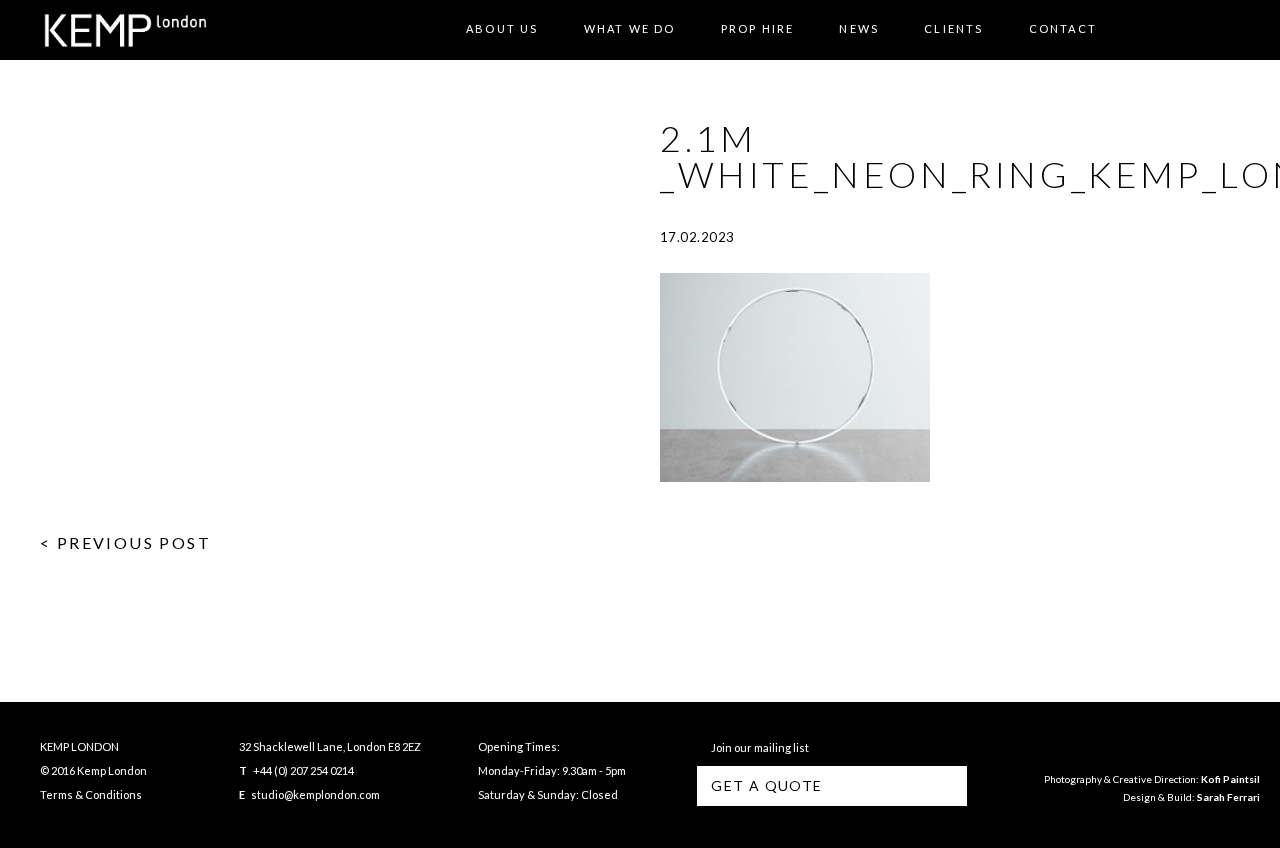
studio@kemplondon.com (315, 794)
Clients (953, 28)
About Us (502, 28)
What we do (630, 28)
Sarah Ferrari (1228, 797)
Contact (1063, 28)
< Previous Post (125, 542)
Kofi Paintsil (1230, 779)
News (859, 28)
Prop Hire (758, 28)
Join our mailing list (758, 747)
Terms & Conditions (91, 794)
